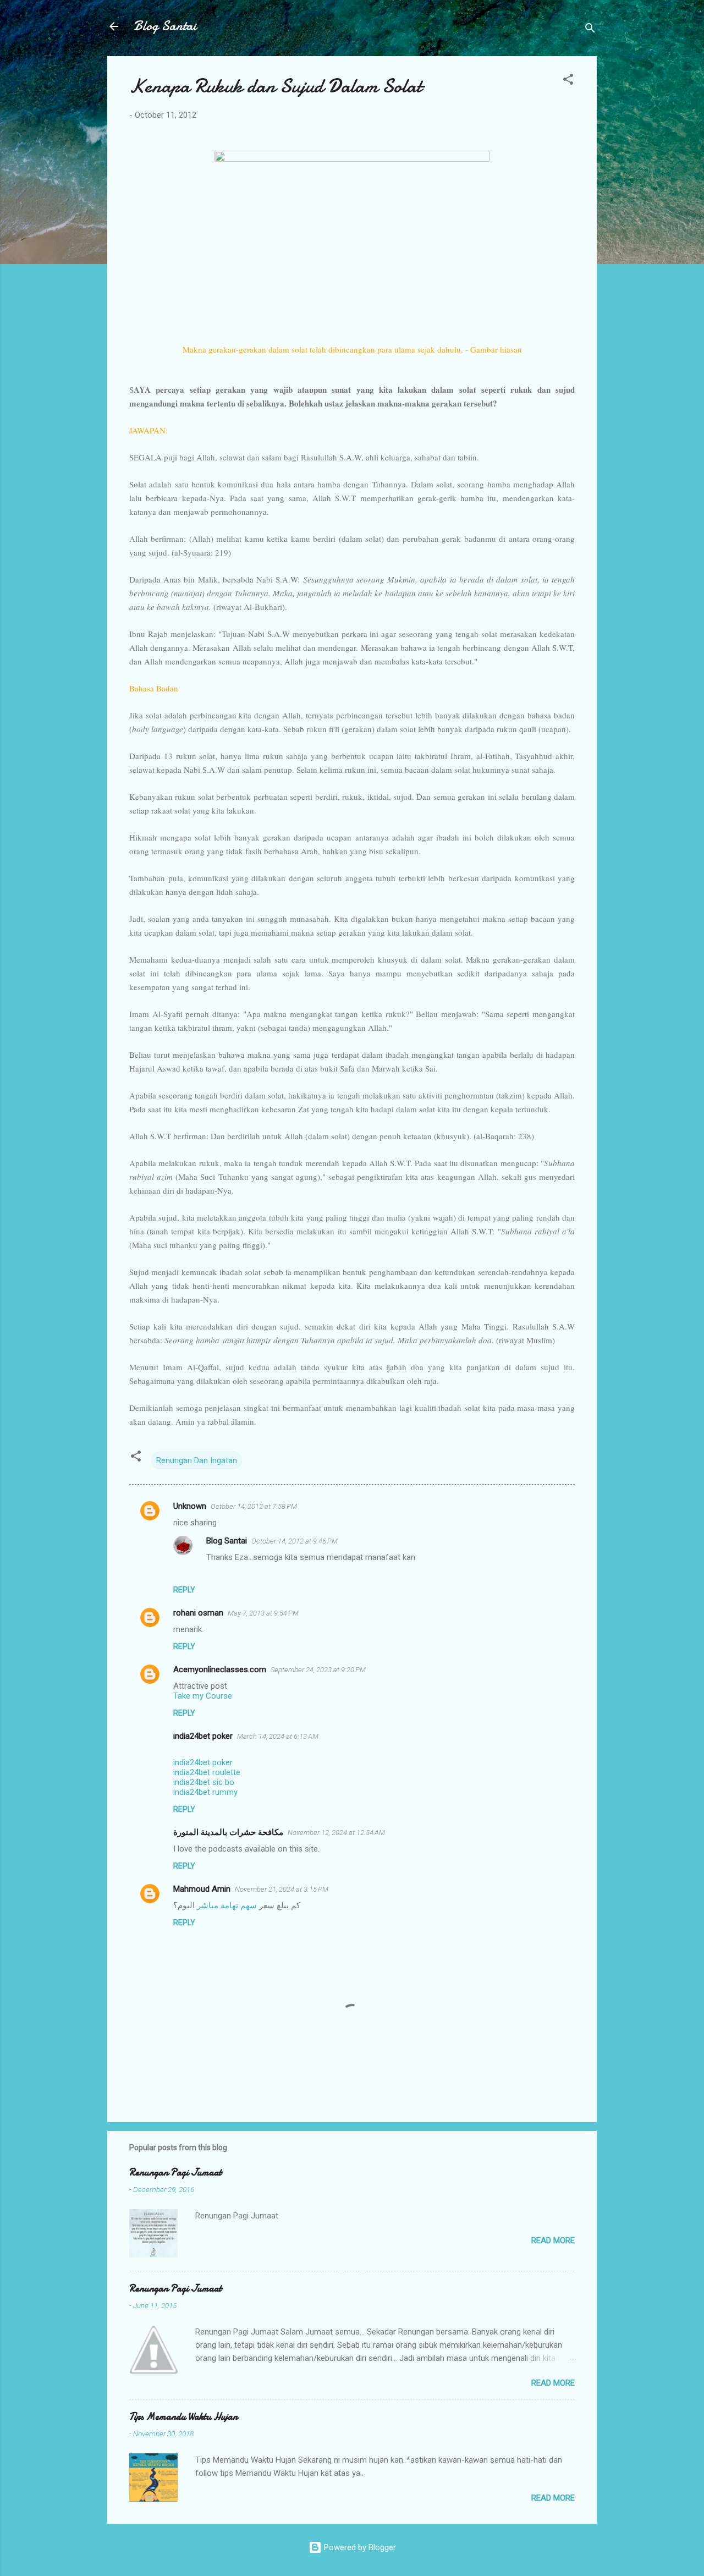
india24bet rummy (205, 1792)
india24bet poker (203, 1736)
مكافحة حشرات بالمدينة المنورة (228, 1832)
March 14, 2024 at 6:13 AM (278, 1736)
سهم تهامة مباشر (227, 1905)
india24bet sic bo (204, 1782)
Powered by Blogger (359, 2547)
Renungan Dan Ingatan (197, 1460)
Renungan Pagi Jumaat (175, 2173)
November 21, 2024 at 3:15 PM (282, 1889)
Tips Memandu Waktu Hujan (183, 2417)
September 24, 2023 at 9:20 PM (318, 1670)
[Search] (590, 30)
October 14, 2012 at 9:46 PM (295, 1541)
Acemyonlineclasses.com (220, 1669)
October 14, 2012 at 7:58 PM (254, 1506)
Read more (553, 2240)
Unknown (190, 1506)
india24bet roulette (207, 1772)
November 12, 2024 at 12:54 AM (336, 1833)
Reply (184, 1590)
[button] (568, 81)
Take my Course (203, 1696)
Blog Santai (165, 26)
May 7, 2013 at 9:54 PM (263, 1613)
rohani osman (198, 1613)
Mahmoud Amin (202, 1889)
